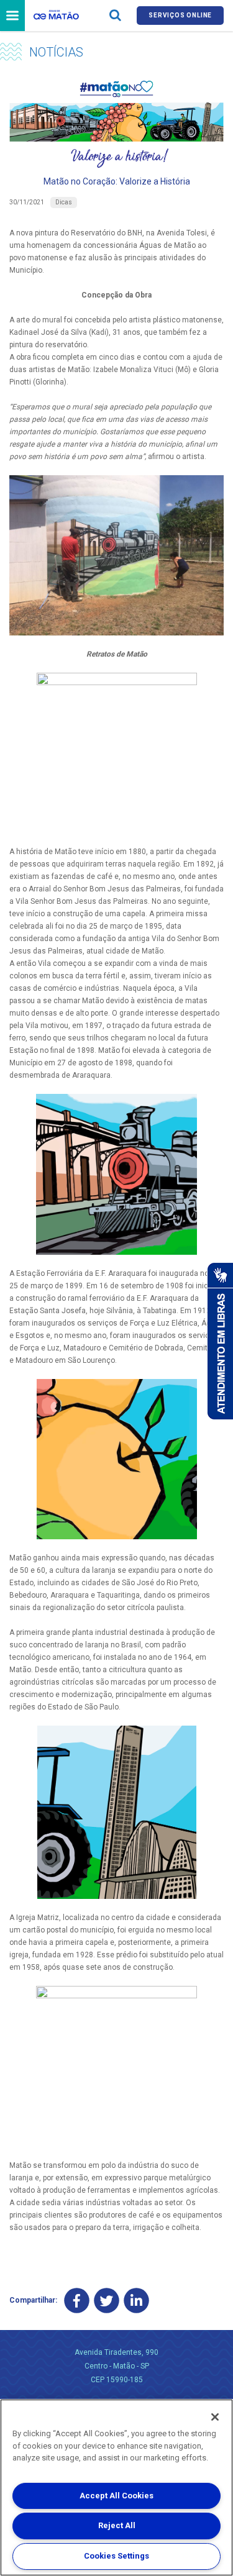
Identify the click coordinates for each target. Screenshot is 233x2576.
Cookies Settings (116, 2556)
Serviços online (180, 15)
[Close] (215, 2417)
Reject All (117, 2525)
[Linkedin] (136, 2301)
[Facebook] (77, 2301)
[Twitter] (107, 2301)
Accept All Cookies (116, 2496)
